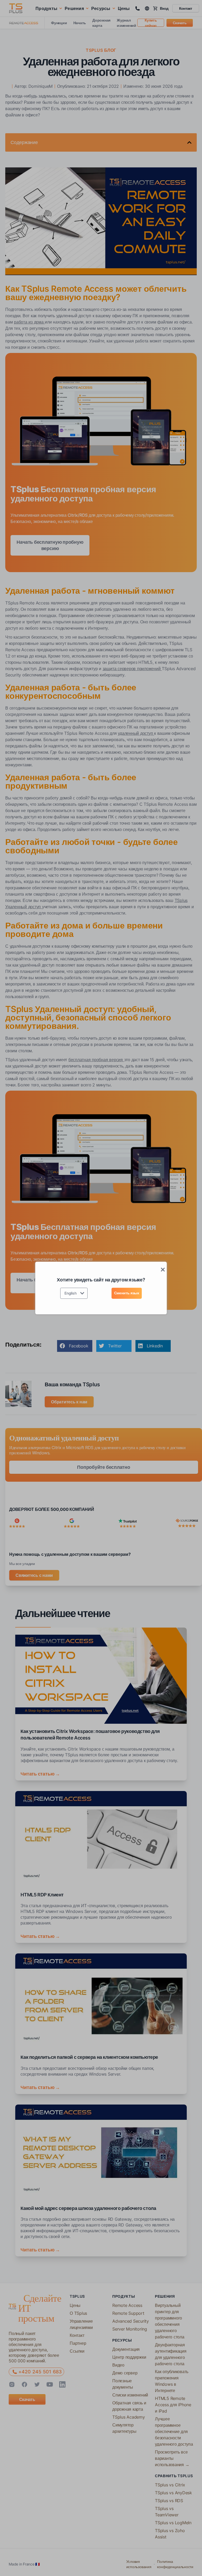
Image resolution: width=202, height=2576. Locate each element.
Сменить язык (127, 1293)
